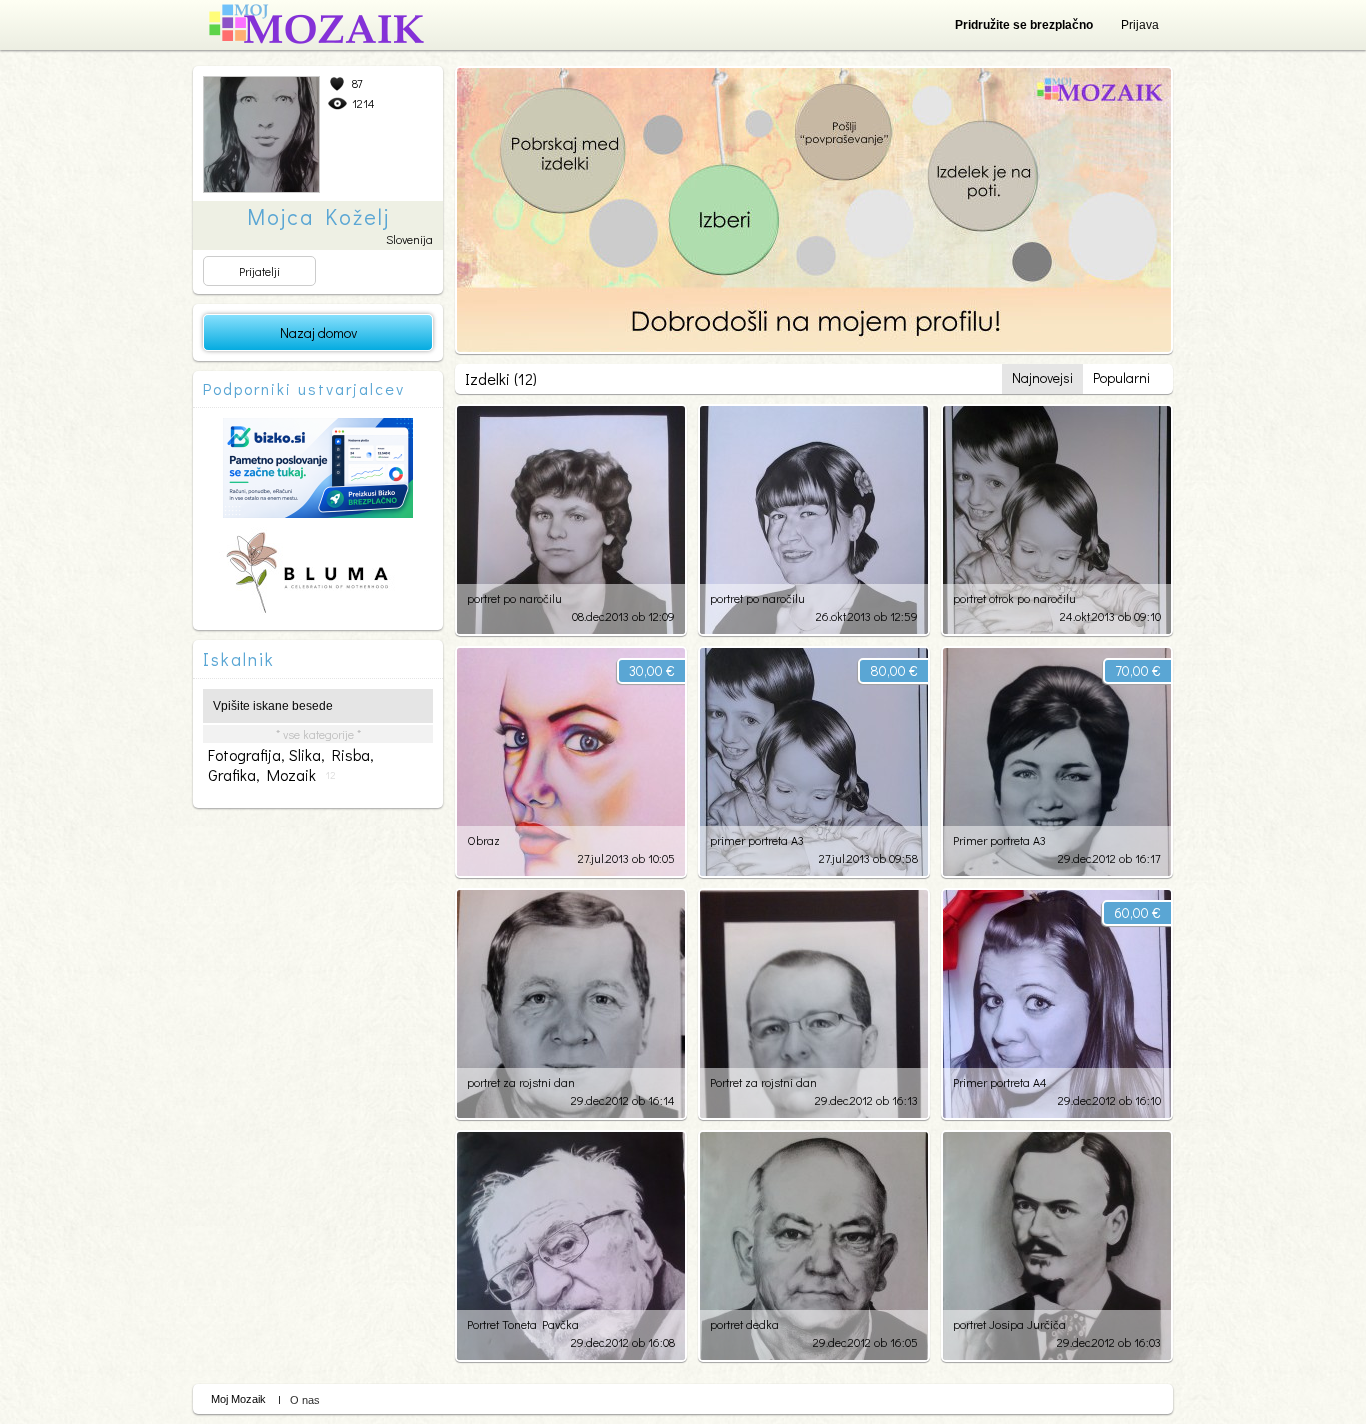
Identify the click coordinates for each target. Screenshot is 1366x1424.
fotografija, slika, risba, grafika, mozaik (291, 765)
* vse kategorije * (318, 734)
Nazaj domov (318, 332)
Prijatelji (259, 271)
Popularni (1121, 377)
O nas (305, 1400)
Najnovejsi (1042, 377)
